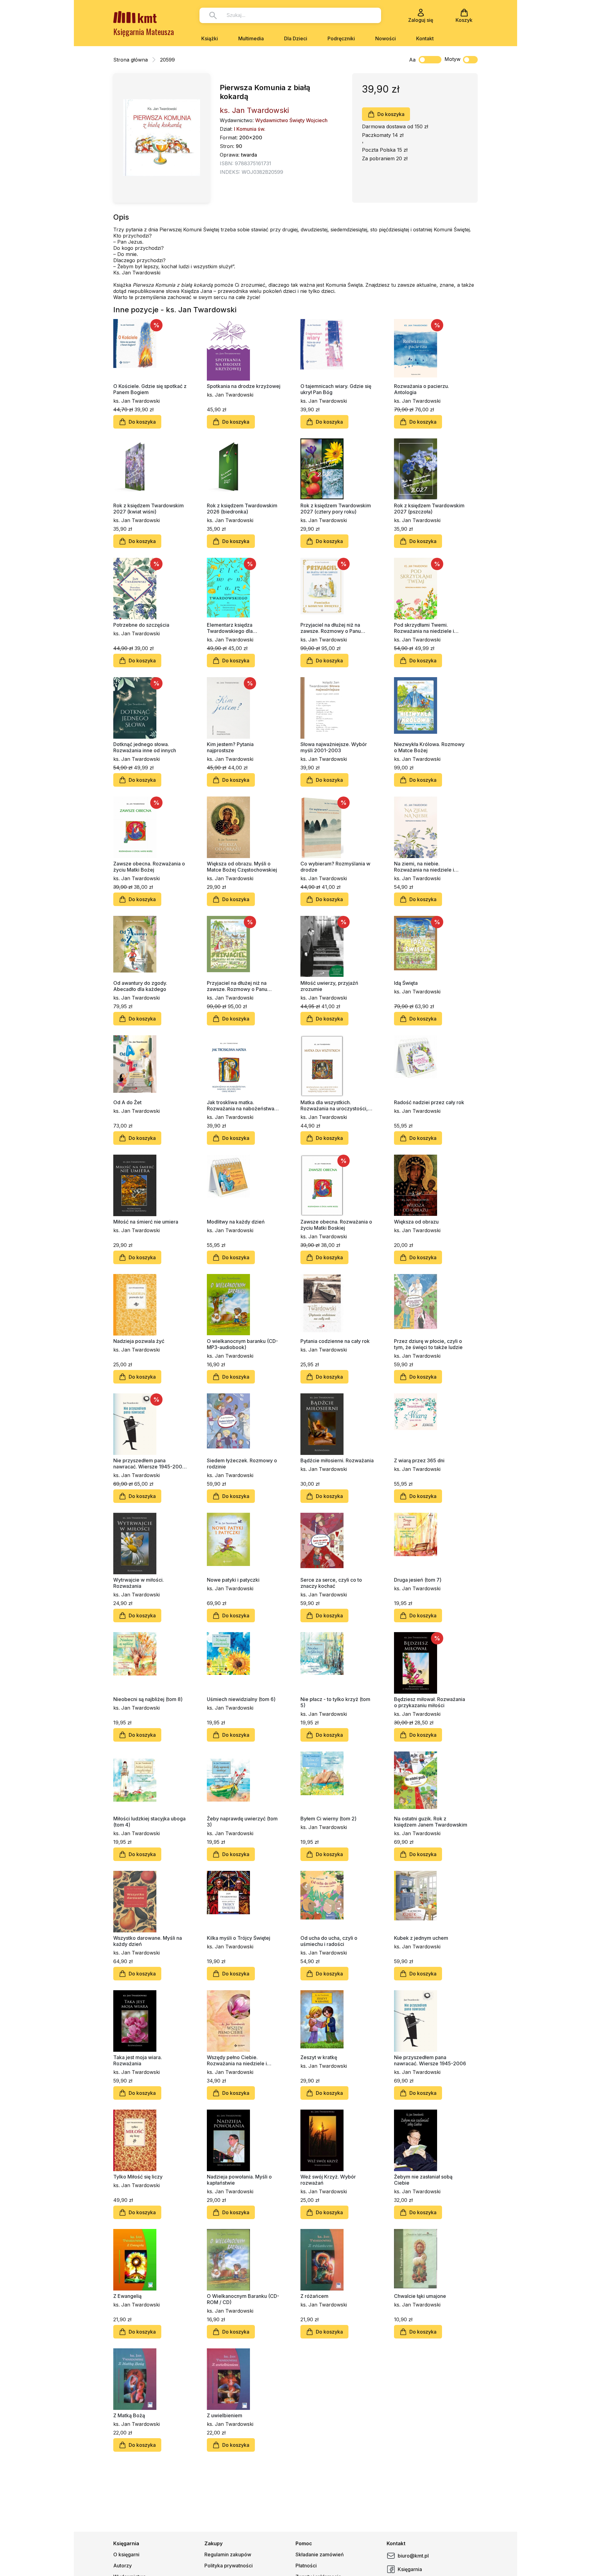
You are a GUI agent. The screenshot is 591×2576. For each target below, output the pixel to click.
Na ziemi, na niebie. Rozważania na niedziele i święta (424, 867)
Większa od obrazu (416, 1222)
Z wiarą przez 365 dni (419, 1460)
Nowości (386, 38)
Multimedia (251, 38)
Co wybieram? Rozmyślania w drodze (335, 867)
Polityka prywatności (229, 2566)
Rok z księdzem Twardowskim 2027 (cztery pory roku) (336, 509)
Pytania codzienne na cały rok (335, 1341)
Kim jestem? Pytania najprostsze (230, 747)
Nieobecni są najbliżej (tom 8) (148, 1699)
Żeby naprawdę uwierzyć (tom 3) (242, 1822)
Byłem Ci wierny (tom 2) (328, 1819)
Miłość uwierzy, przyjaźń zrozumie (329, 986)
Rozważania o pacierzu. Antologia (422, 389)
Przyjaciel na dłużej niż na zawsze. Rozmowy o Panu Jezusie (237, 986)
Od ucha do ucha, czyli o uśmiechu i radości (329, 1941)
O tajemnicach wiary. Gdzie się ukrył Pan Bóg (336, 389)
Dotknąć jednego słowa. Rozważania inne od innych (145, 747)
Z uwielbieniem (225, 2415)
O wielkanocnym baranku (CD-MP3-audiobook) (242, 1344)
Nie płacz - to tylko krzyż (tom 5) (335, 1702)
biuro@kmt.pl (413, 2556)
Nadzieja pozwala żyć (139, 1341)
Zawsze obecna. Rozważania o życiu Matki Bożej (149, 867)
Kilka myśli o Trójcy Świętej (239, 1938)
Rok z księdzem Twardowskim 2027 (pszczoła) (429, 509)
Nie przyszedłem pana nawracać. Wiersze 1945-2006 (430, 2060)
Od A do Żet (127, 1102)
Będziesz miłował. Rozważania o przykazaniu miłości (430, 1702)
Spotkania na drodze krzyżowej (244, 386)
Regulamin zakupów (228, 2554)
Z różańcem (314, 2296)
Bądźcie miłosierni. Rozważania (337, 1460)
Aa (412, 60)
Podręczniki (341, 38)
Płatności (306, 2566)
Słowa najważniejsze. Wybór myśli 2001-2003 (334, 747)
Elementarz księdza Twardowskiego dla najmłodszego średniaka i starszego (237, 628)
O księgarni (126, 2554)
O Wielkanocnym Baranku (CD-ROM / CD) (243, 2299)
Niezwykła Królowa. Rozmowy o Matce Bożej (429, 747)
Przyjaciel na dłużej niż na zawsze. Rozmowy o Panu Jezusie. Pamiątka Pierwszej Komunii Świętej (333, 628)
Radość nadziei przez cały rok (429, 1102)
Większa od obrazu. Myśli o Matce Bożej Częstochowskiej (242, 867)
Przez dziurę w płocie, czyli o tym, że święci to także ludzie (428, 1344)
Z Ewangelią (127, 2296)
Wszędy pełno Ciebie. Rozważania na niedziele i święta (237, 2060)
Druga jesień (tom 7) (418, 1580)
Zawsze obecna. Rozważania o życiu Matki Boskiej (336, 1225)
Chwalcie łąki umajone (420, 2296)
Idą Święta (406, 983)
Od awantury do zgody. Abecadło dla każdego (140, 986)
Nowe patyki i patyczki (233, 1580)
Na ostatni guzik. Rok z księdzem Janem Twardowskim (431, 1822)
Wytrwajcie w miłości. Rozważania (139, 1583)
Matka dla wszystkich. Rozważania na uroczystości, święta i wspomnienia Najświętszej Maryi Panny (334, 1105)
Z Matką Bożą (129, 2415)
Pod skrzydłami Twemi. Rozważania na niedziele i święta (424, 628)
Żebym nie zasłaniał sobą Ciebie (423, 2180)
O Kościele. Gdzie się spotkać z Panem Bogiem (150, 389)
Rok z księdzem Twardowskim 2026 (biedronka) (242, 509)
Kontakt (425, 38)
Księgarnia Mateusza (144, 32)
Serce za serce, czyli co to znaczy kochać (331, 1583)
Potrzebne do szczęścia (141, 625)
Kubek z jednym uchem (421, 1938)
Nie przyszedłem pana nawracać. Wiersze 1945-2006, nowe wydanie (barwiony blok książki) (150, 1464)
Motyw (452, 59)
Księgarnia (410, 2569)
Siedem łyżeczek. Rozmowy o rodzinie (242, 1464)
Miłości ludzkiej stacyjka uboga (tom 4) (149, 1822)
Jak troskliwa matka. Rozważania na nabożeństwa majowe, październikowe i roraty (241, 1105)
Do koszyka (391, 114)
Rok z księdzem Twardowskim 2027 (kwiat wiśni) (149, 509)
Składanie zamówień (320, 2554)
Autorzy (123, 2566)
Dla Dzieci (296, 38)
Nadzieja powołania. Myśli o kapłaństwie (239, 2180)
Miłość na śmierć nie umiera (146, 1222)
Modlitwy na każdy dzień (236, 1222)
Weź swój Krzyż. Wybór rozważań (328, 2180)
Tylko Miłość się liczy (138, 2177)
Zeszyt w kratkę (319, 2057)
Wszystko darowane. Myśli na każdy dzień (148, 1941)
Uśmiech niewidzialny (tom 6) (241, 1699)
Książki (210, 38)
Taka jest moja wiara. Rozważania (138, 2060)
